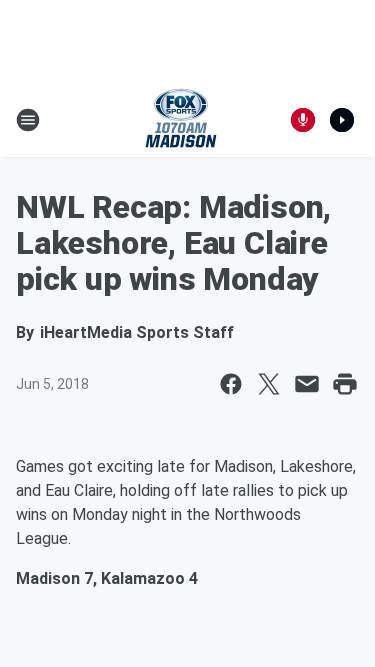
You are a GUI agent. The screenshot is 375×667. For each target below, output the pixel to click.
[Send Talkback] (303, 120)
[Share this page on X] (269, 384)
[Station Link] (181, 120)
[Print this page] (345, 384)
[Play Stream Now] (342, 120)
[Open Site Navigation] (28, 120)
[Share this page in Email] (307, 384)
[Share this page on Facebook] (231, 384)
